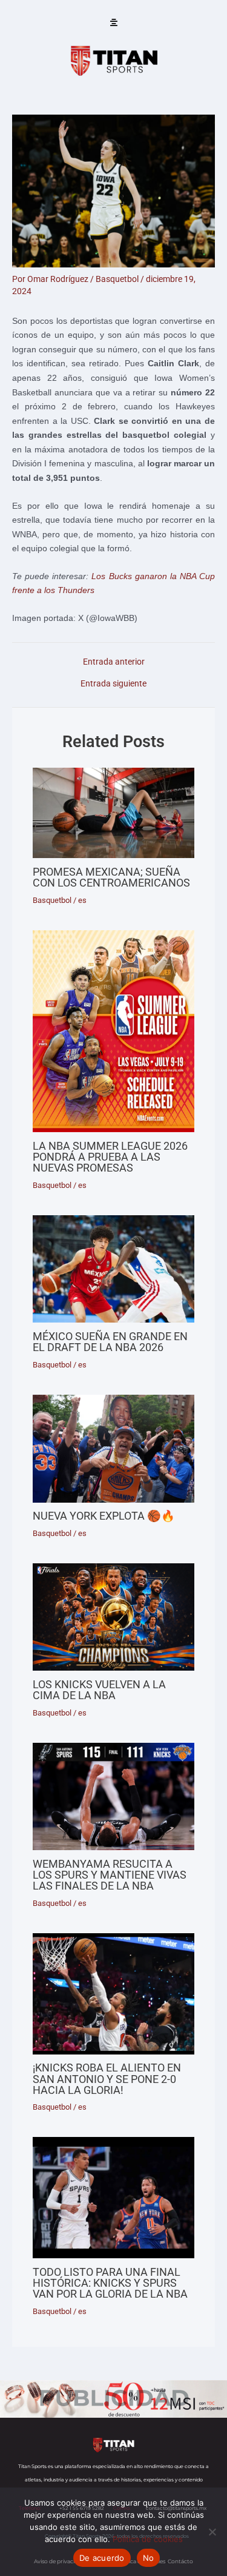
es (82, 900)
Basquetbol (117, 279)
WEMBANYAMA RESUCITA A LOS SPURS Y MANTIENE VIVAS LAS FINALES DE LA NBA (110, 1875)
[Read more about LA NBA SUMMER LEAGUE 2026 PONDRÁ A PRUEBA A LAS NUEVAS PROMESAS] (113, 1031)
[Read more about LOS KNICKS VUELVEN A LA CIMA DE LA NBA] (113, 1617)
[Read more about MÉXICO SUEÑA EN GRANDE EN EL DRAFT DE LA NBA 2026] (113, 1269)
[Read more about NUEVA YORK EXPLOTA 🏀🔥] (113, 1449)
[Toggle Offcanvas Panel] (114, 23)
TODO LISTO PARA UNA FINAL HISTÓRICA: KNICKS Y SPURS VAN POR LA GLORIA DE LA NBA (110, 2283)
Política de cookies (148, 2539)
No (149, 2558)
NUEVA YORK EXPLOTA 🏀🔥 (104, 1516)
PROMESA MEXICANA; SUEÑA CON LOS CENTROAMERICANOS (111, 877)
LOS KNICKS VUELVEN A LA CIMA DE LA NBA (99, 1690)
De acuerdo (102, 2558)
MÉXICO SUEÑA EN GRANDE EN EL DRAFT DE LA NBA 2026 (110, 1342)
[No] (212, 2532)
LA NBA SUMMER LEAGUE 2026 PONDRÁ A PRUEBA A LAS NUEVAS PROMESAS (110, 1157)
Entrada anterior (114, 662)
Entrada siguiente (113, 684)
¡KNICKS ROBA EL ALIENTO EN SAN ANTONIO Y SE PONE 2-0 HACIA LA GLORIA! (107, 2078)
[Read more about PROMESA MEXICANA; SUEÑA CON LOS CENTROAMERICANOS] (113, 813)
